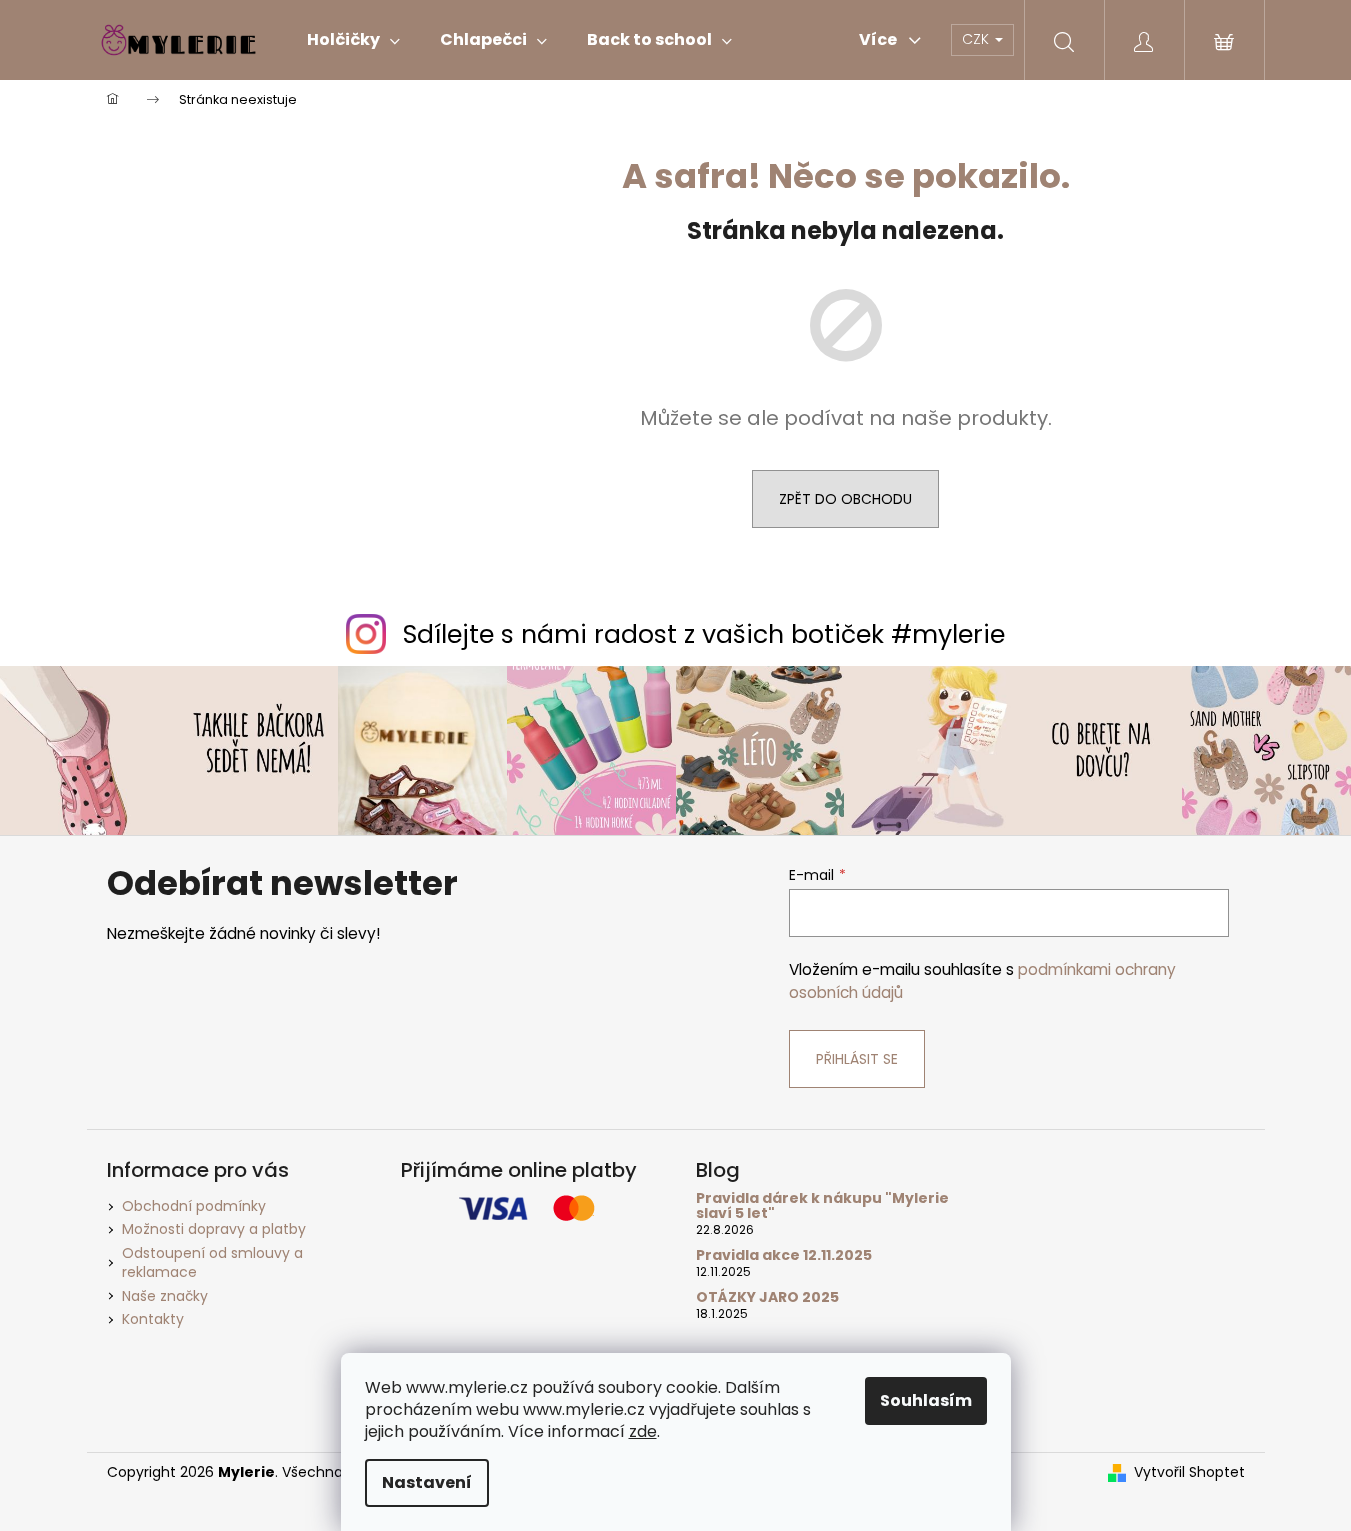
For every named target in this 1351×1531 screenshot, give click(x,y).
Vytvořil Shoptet (1189, 1472)
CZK (977, 39)
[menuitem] (353, 40)
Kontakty (153, 1319)
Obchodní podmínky (194, 1206)
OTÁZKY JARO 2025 (767, 1297)
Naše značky (165, 1296)
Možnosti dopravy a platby (214, 1229)
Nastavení (427, 1482)
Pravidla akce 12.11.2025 (784, 1255)
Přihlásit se (857, 1059)
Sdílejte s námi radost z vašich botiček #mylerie (704, 634)
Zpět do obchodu (845, 499)
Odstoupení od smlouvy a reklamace (212, 1262)
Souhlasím (926, 1400)
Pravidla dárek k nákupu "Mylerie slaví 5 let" (822, 1206)
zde (643, 1431)
